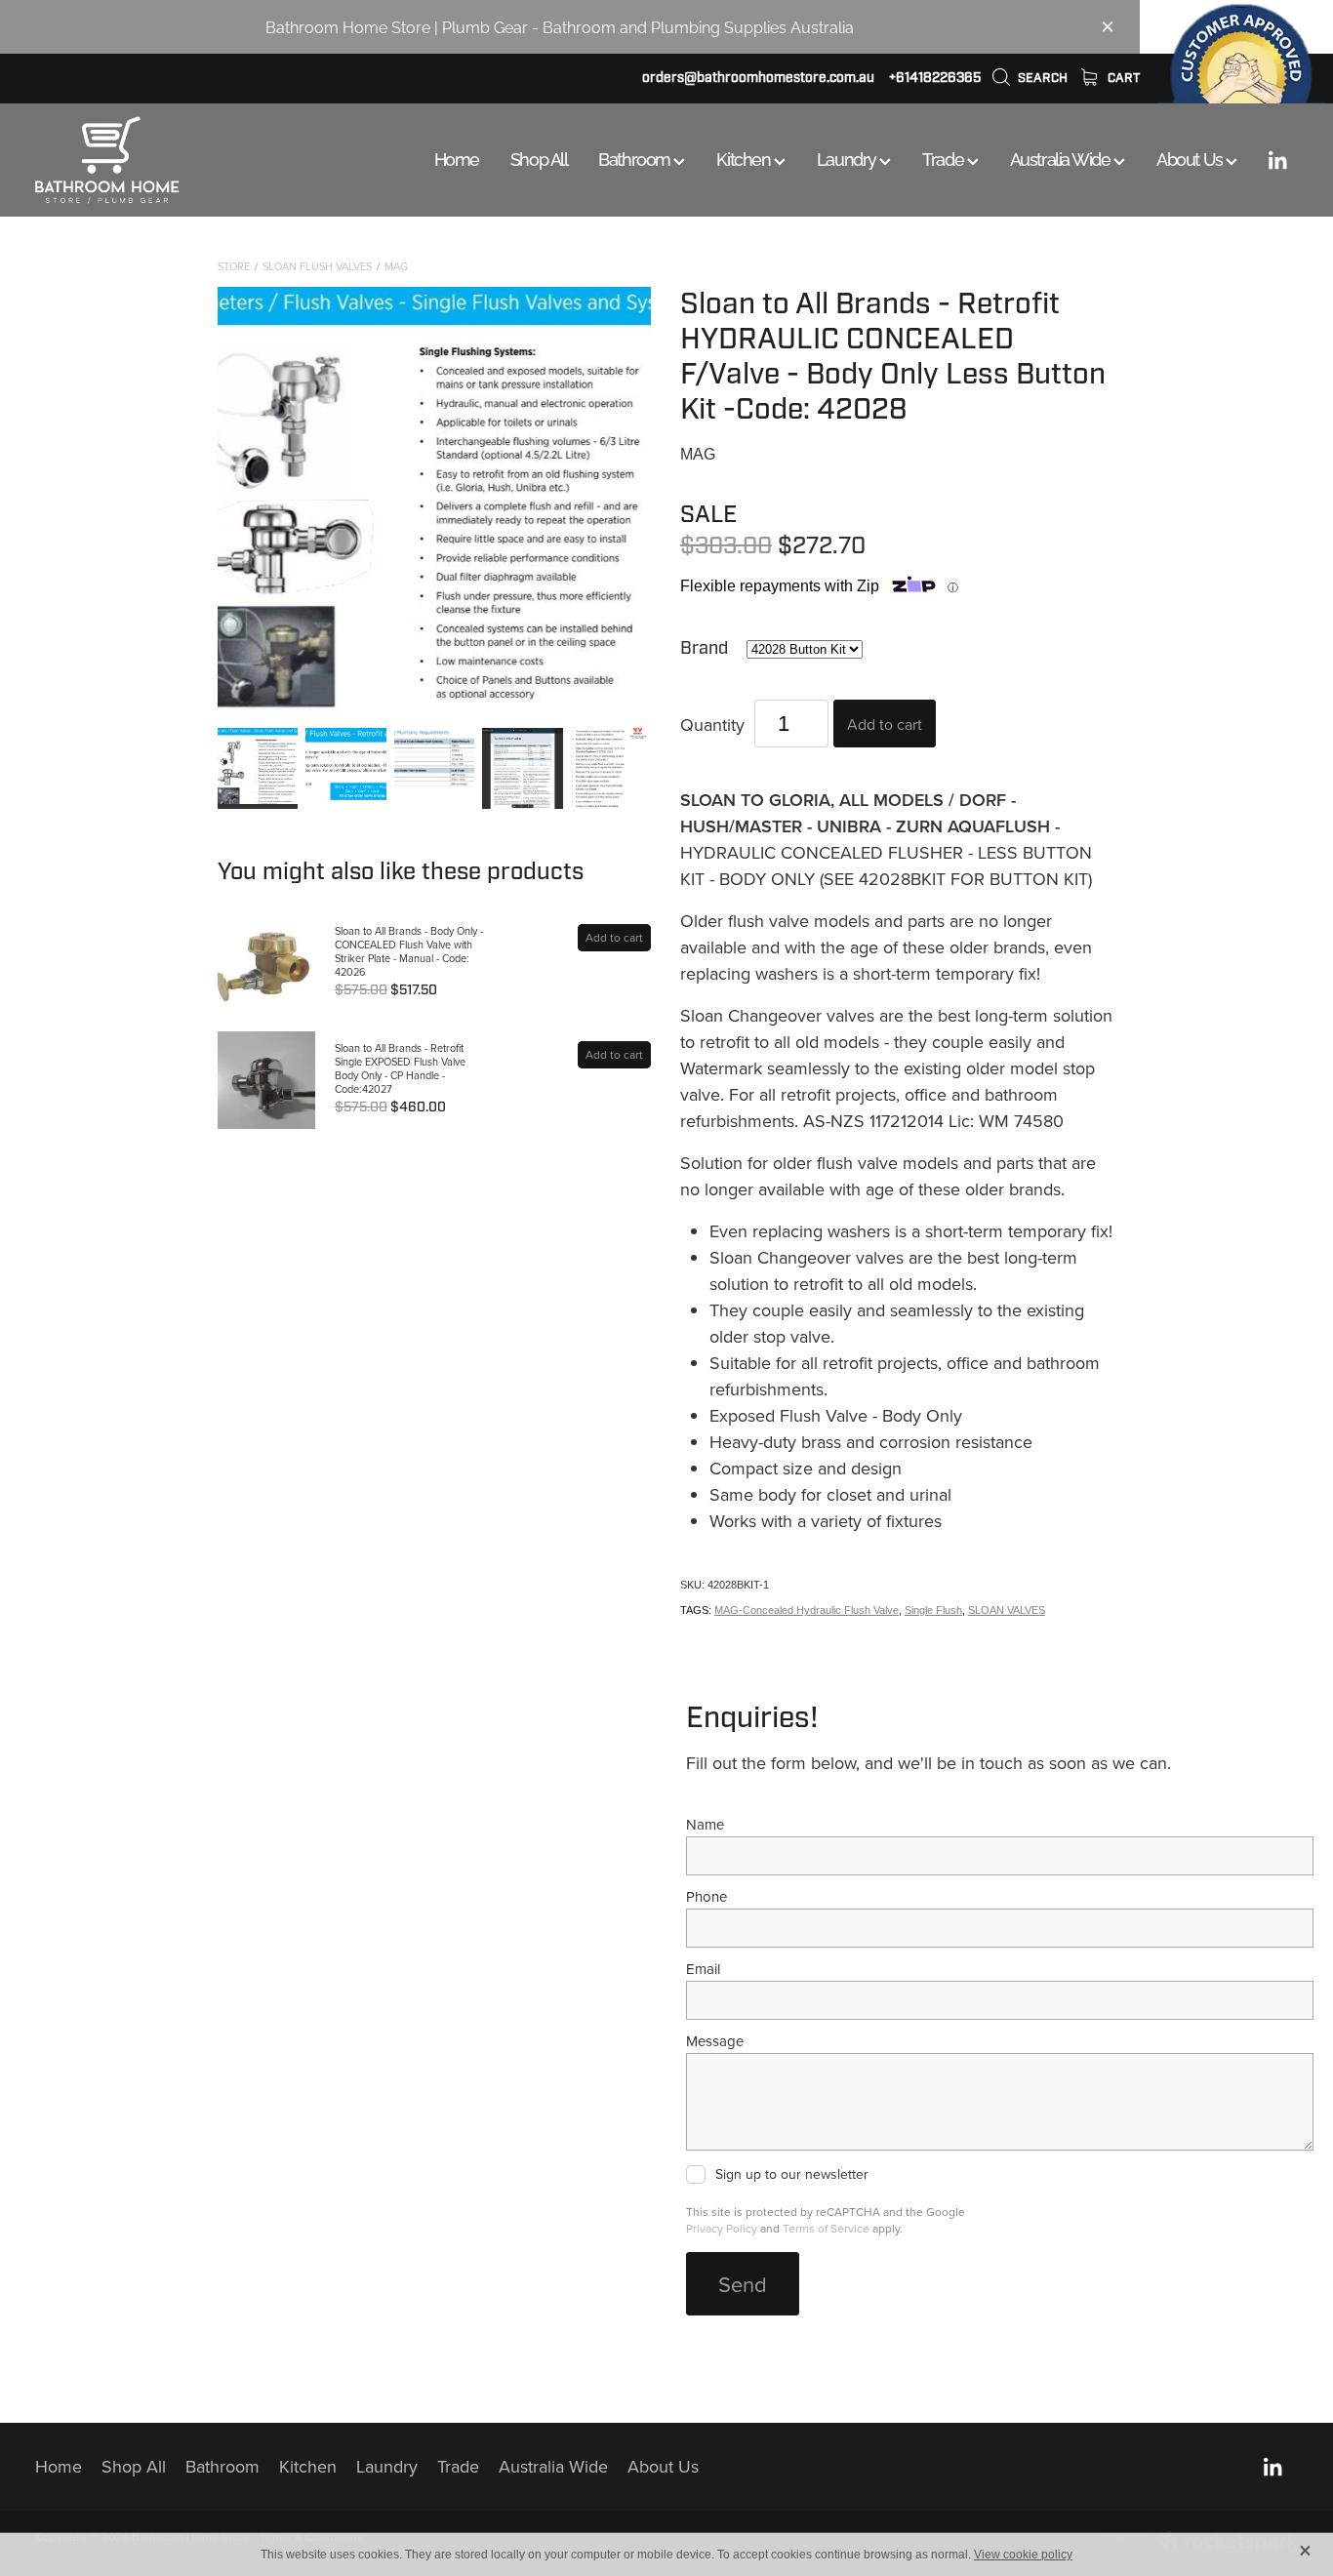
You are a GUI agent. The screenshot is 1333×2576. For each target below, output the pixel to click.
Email (703, 1969)
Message (715, 2041)
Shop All (539, 158)
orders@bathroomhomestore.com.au (758, 78)
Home (457, 158)
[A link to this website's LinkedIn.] (1277, 160)
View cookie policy (1023, 2555)
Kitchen (745, 158)
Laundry (848, 158)
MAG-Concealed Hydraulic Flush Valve (807, 1610)
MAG (396, 266)
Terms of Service (826, 2228)
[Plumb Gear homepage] (162, 160)
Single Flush (933, 1610)
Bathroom (636, 158)
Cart (1122, 78)
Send (743, 2284)
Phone (707, 1896)
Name (705, 1824)
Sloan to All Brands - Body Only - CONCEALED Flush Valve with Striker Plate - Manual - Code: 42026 (409, 951)
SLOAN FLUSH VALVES (317, 266)
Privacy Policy (722, 2228)
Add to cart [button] (885, 724)
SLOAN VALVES (1007, 1610)
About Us (1191, 158)
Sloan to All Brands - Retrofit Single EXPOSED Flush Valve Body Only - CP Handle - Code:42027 (400, 1068)
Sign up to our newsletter (792, 2175)
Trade (944, 158)
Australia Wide (1062, 158)
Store (234, 266)
